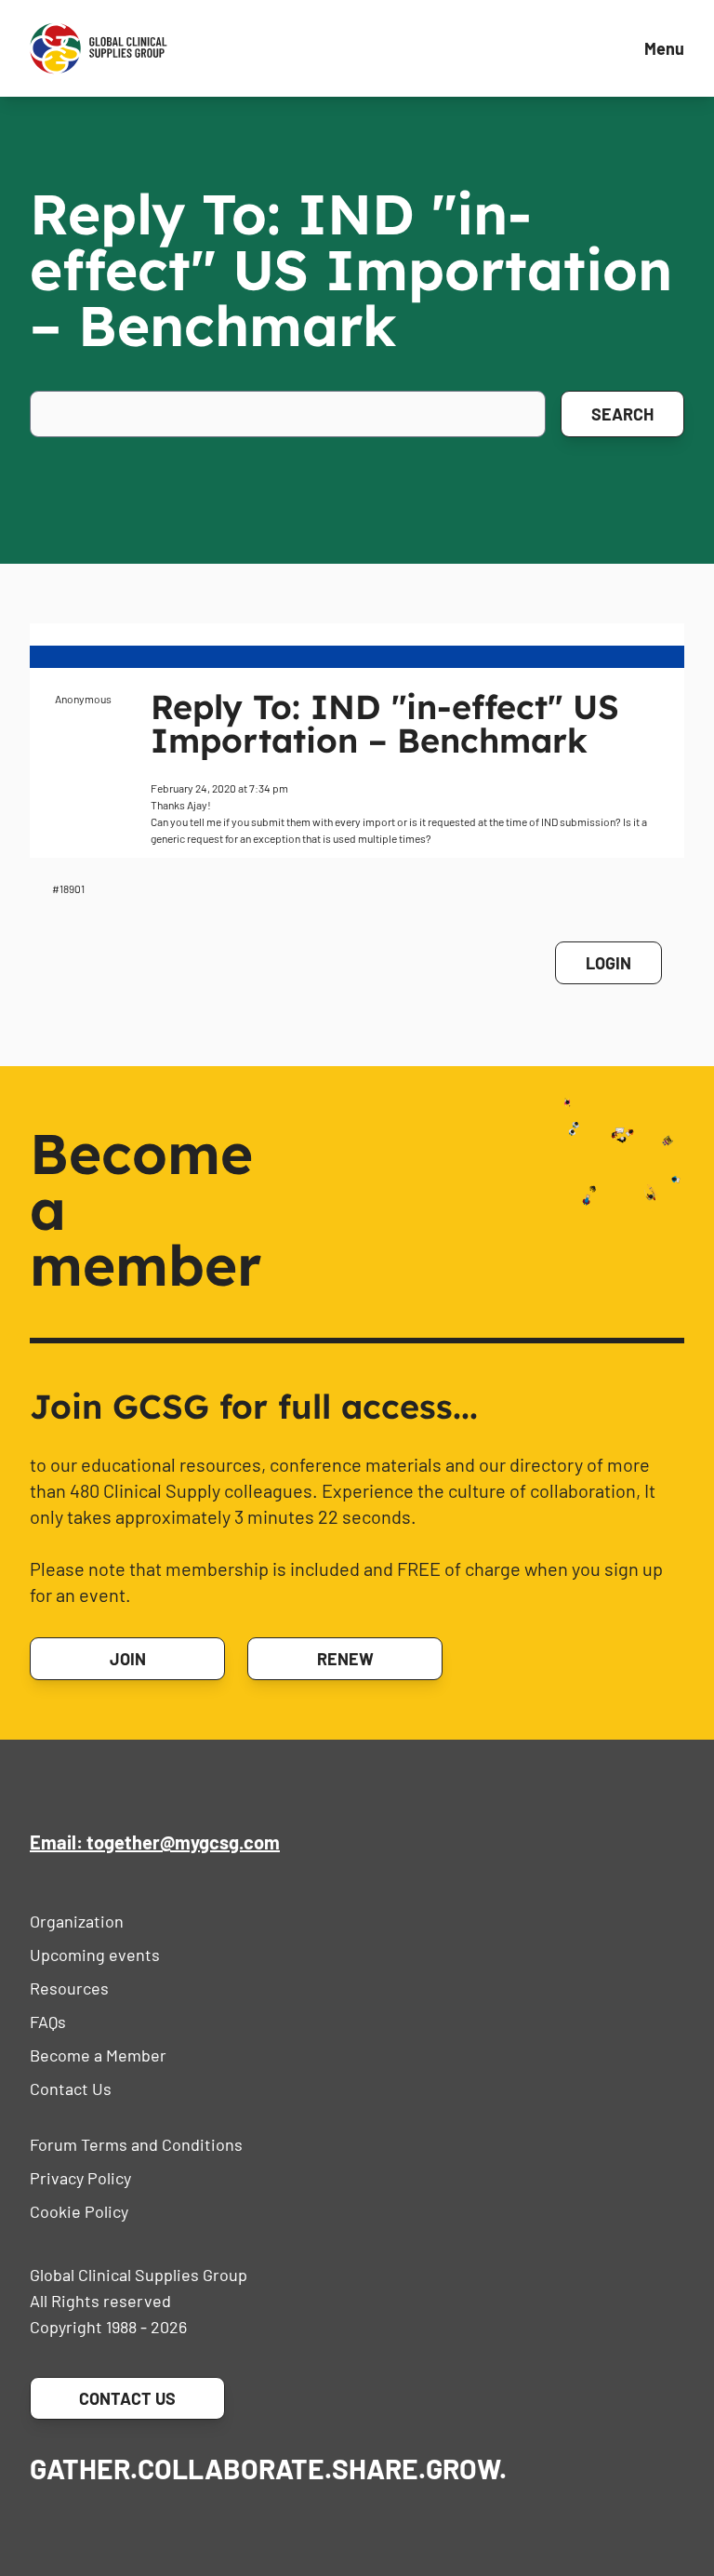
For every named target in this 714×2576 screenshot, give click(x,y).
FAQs (48, 2022)
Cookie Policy (79, 2211)
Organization (77, 1921)
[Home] (99, 48)
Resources (69, 1988)
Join (128, 1659)
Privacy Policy (80, 2178)
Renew (345, 1659)
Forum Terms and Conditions (136, 2144)
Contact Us (71, 2089)
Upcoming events (95, 1955)
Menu (664, 48)
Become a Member (98, 2055)
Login (608, 963)
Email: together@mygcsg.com (155, 1842)
